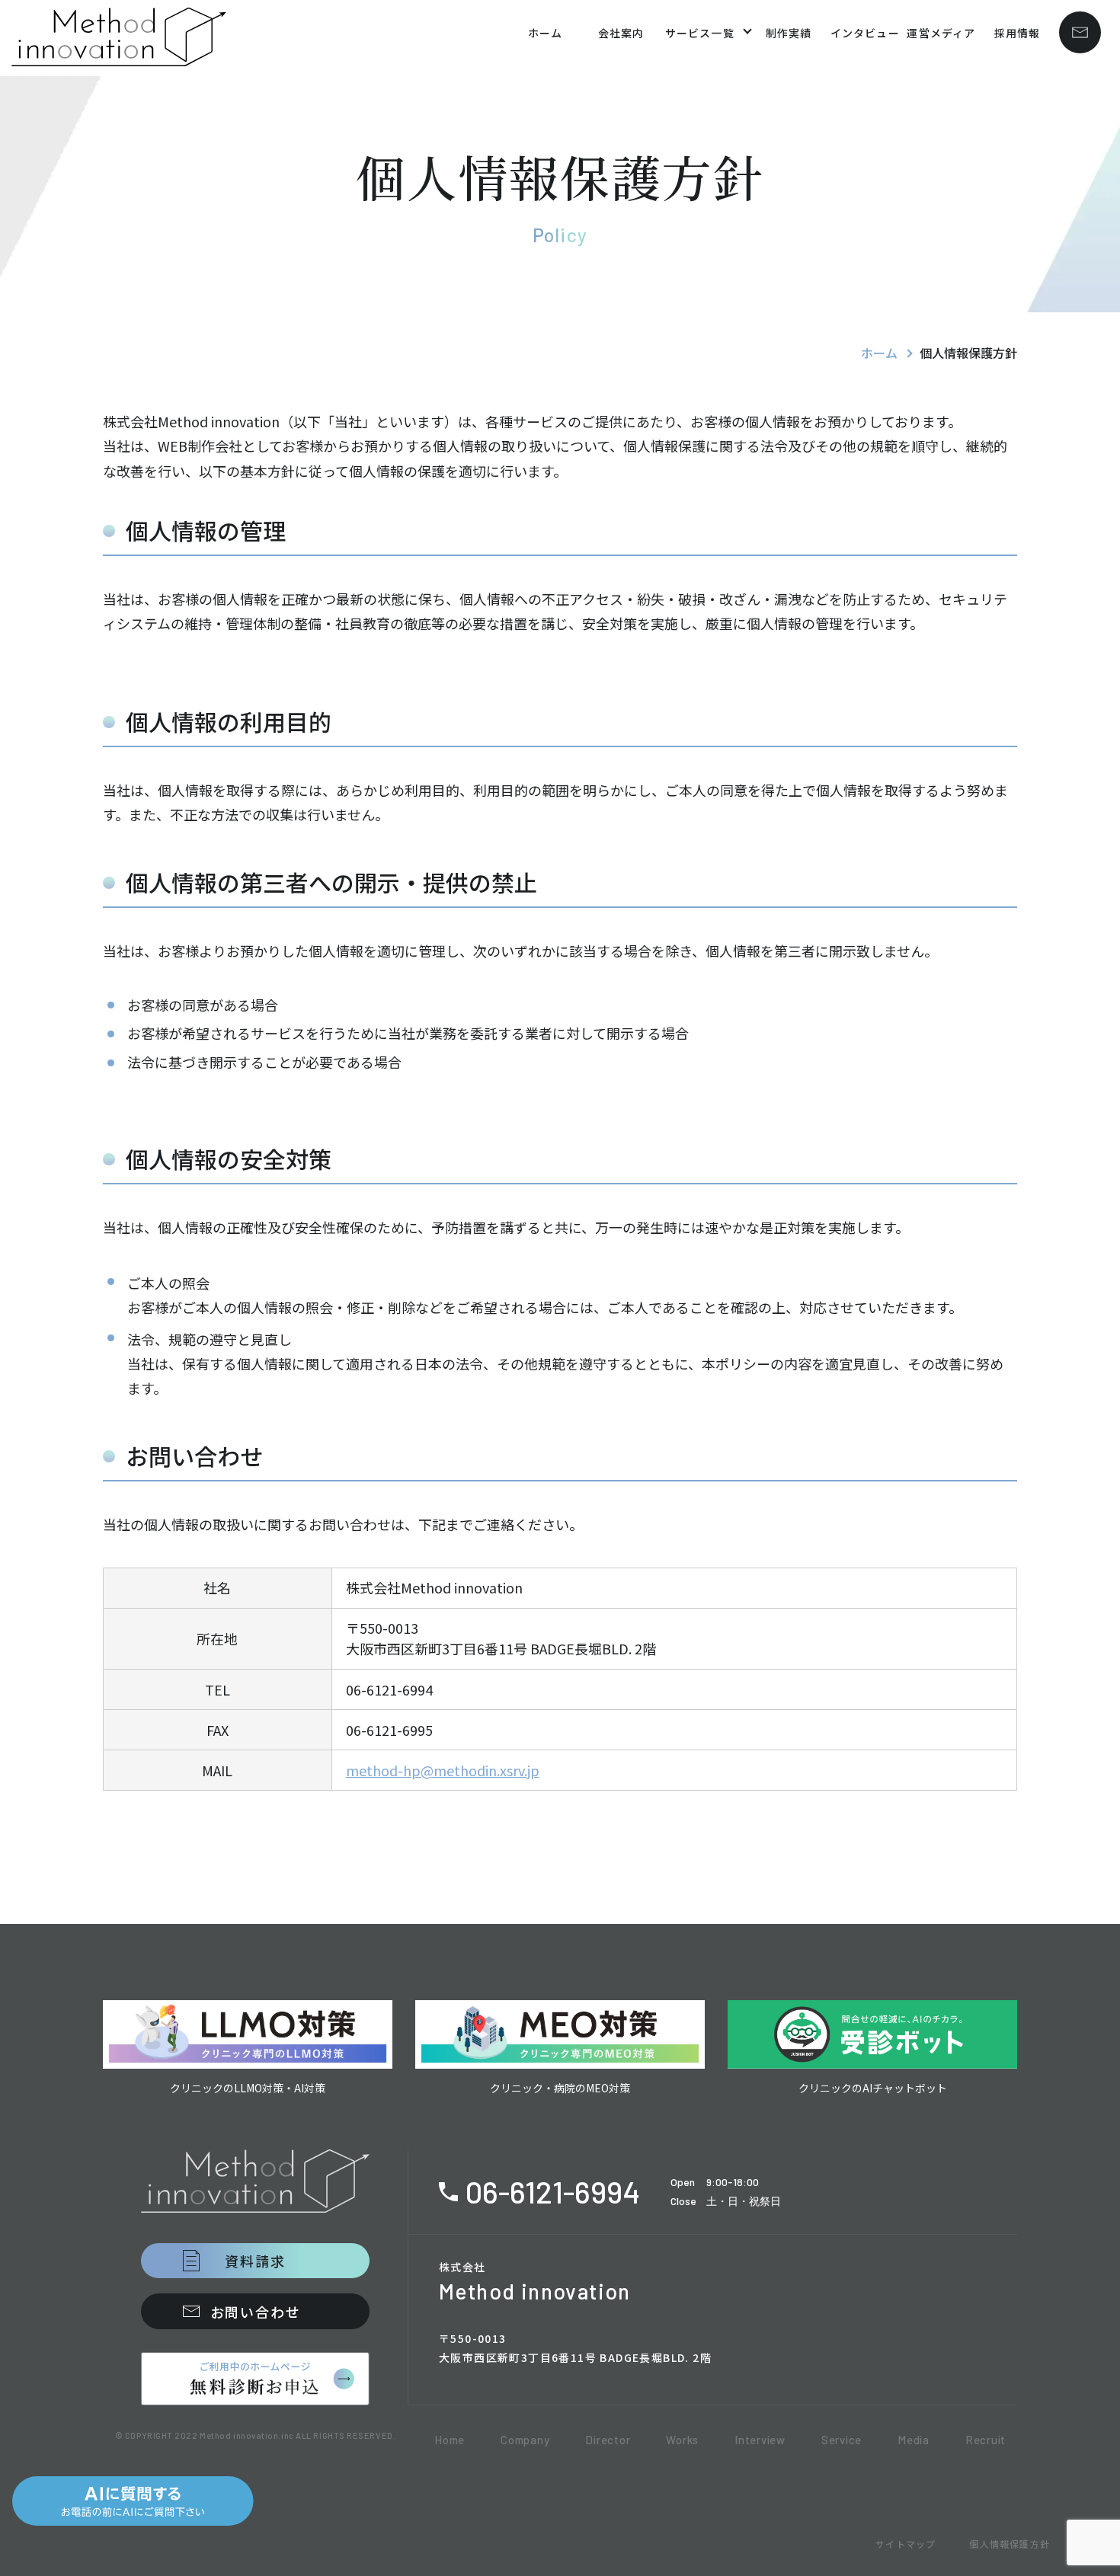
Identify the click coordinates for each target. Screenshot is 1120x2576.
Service (842, 2440)
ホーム (879, 353)
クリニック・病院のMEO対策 (560, 2088)
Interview (760, 2440)
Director (608, 2440)
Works (682, 2440)
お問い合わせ (256, 2312)
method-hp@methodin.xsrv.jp (443, 1770)
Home (450, 2440)
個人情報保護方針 (1010, 2544)
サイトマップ (906, 2544)
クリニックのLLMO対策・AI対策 (248, 2088)
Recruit (986, 2440)
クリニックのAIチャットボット (873, 2088)
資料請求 (255, 2261)
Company (525, 2440)
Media (914, 2440)
